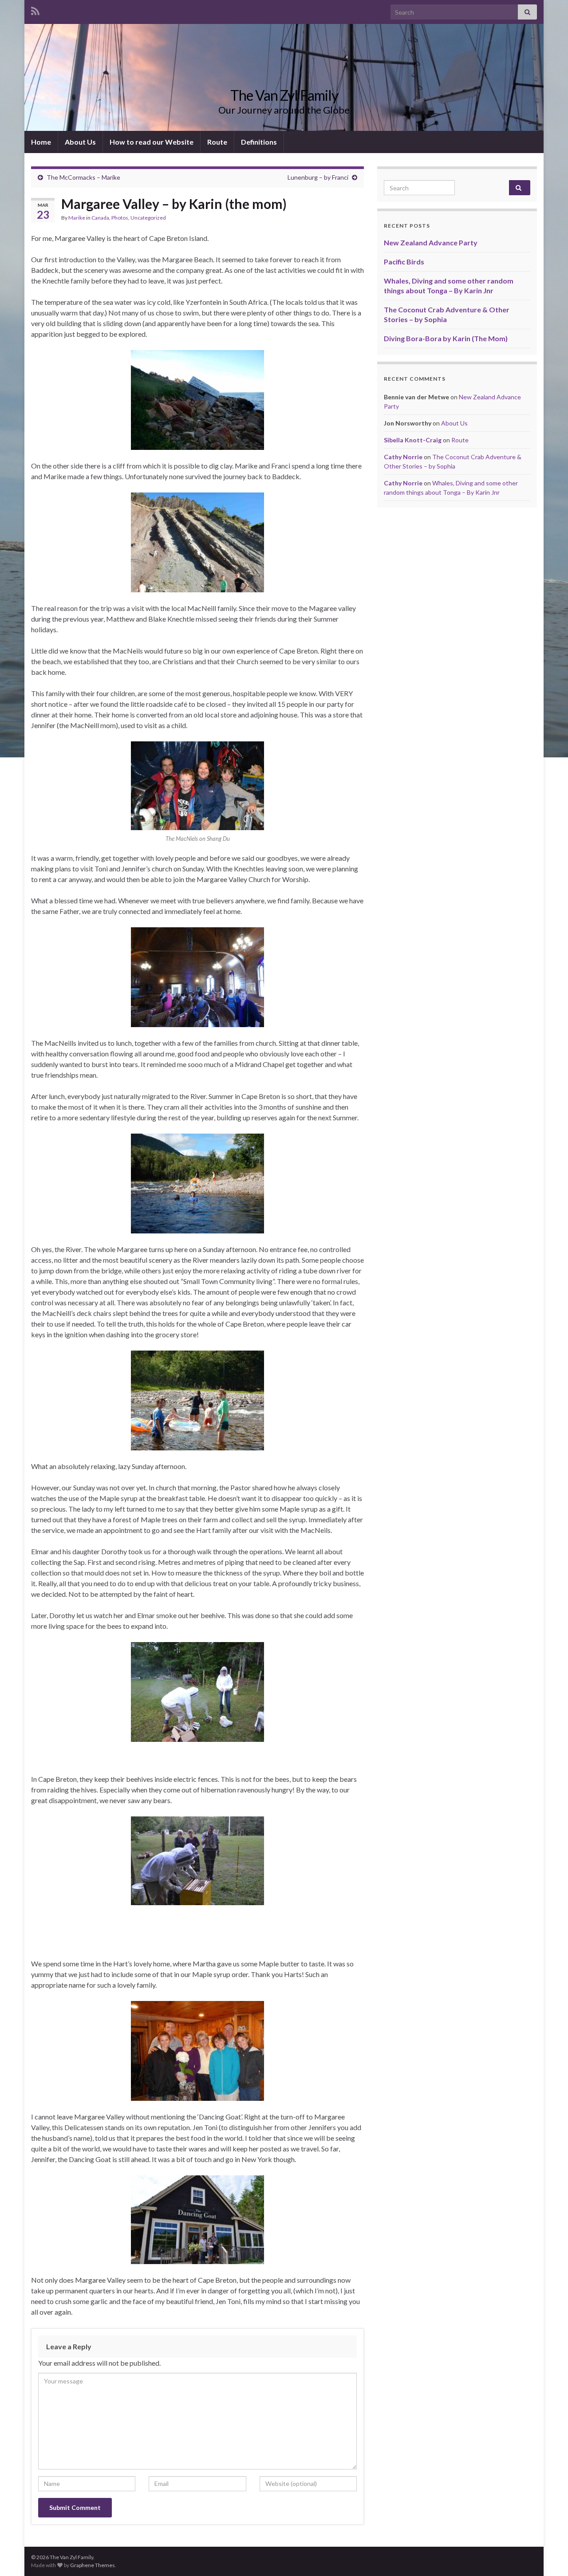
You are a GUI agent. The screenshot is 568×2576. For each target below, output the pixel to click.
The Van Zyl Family (284, 95)
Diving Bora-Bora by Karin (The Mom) (446, 338)
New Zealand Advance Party (431, 242)
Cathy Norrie (403, 457)
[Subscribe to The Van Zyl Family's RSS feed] (35, 10)
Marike (77, 218)
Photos (120, 218)
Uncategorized (148, 218)
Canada (100, 218)
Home (41, 142)
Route (217, 142)
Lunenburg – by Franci (318, 177)
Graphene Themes (93, 2565)
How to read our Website (152, 142)
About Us (80, 142)
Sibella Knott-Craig (413, 440)
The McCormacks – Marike (83, 177)
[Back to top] (548, 2556)
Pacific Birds (404, 262)
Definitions (259, 142)
